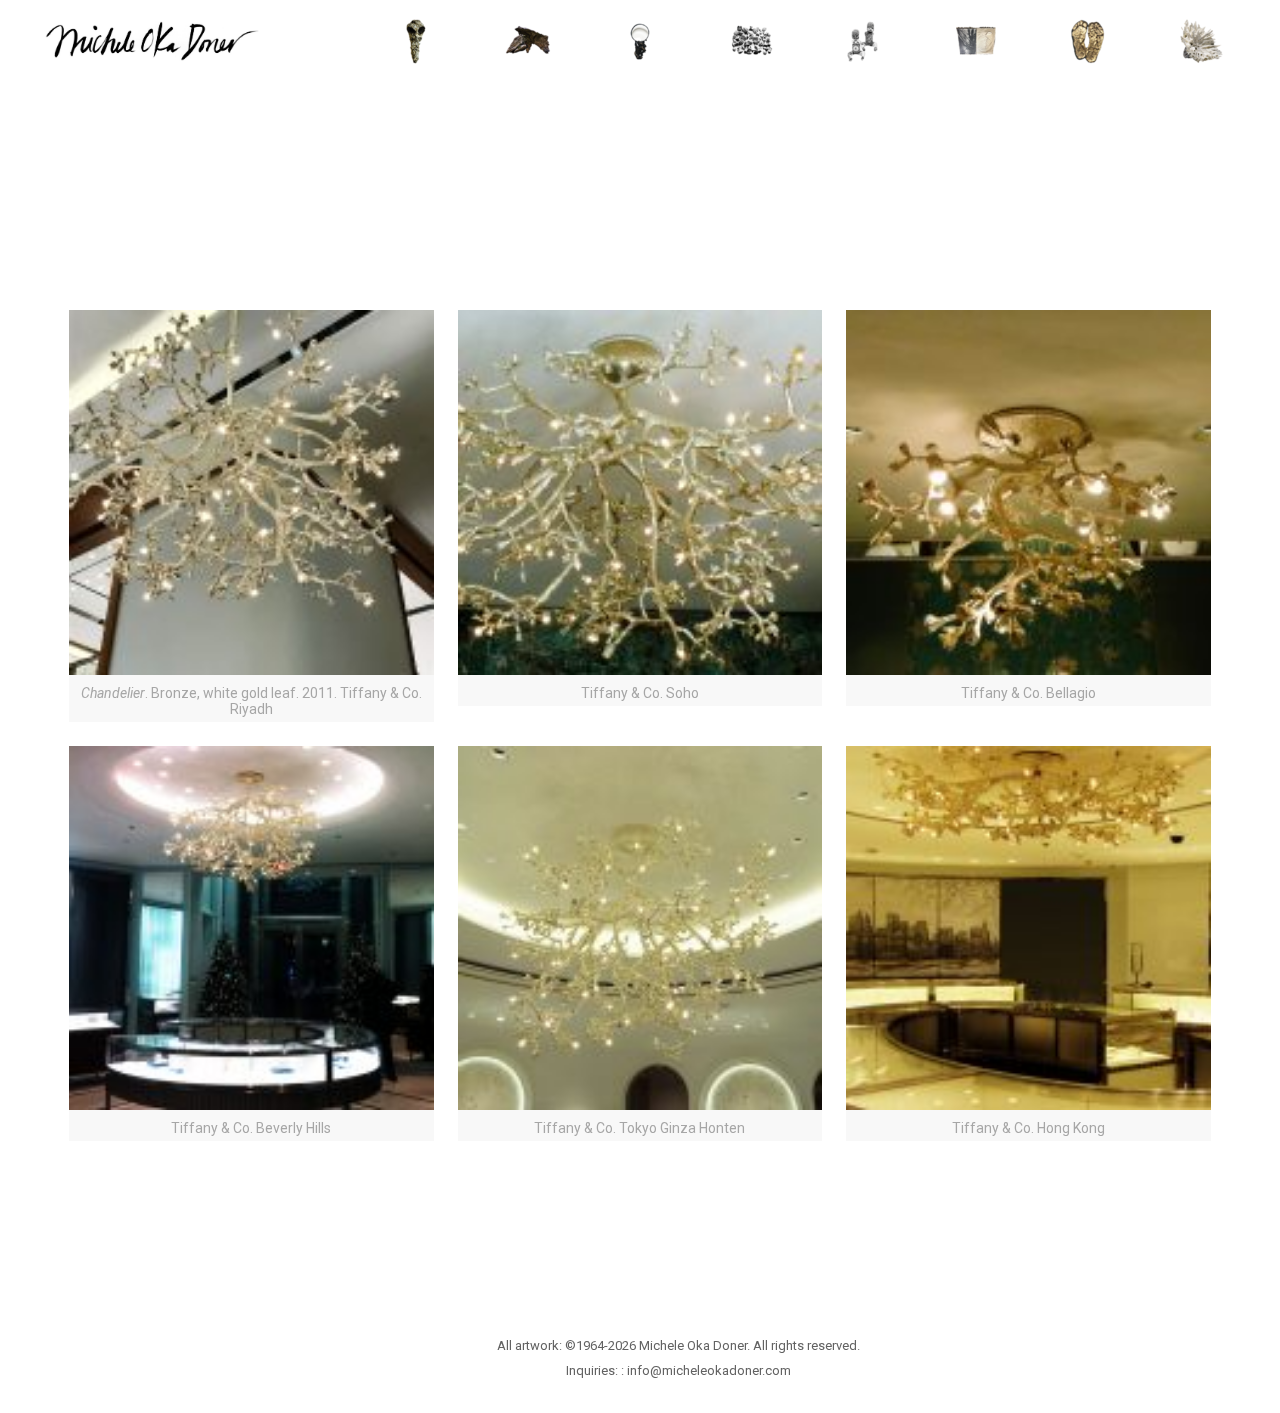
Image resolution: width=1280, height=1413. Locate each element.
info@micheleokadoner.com (709, 1370)
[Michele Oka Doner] (152, 40)
